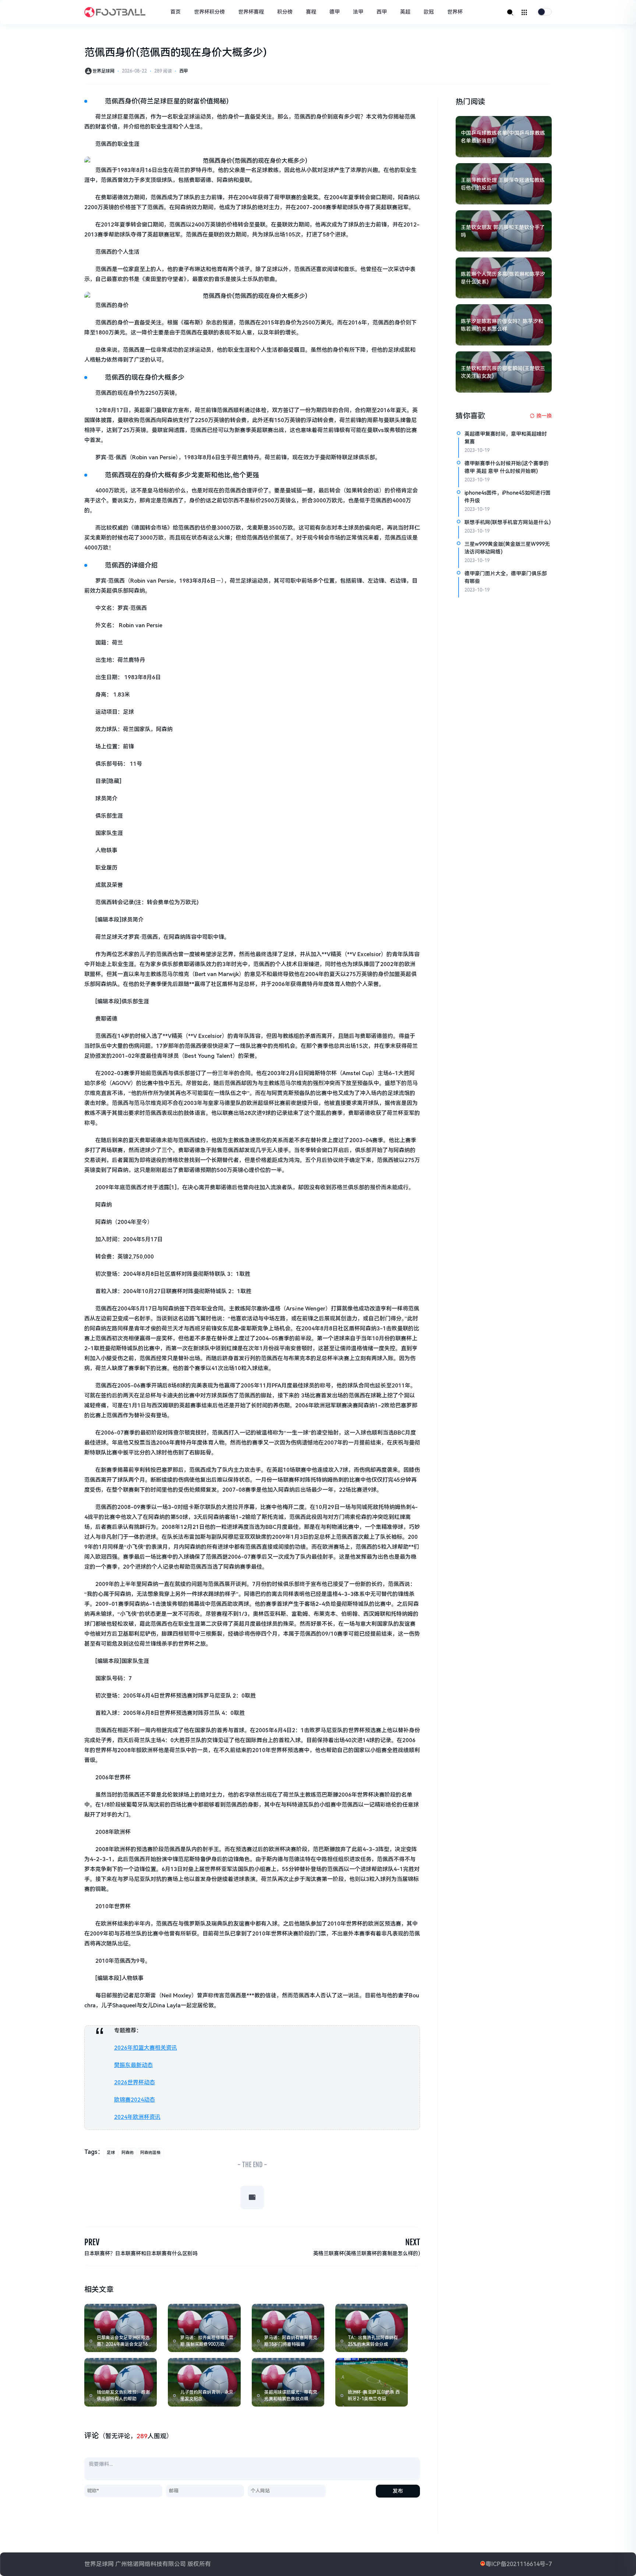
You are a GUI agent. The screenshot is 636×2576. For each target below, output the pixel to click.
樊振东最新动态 (133, 2065)
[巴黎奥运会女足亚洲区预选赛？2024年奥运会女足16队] (121, 2328)
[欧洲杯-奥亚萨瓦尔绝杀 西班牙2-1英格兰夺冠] (372, 2382)
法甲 (358, 12)
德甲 (335, 12)
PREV (92, 2242)
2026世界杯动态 (135, 2082)
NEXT (413, 2242)
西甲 (382, 12)
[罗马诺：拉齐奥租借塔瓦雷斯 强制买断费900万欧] (204, 2328)
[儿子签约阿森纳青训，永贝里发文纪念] (204, 2382)
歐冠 (429, 12)
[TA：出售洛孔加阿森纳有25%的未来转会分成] (372, 2328)
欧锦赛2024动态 (135, 2100)
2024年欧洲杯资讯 (137, 2117)
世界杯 (455, 12)
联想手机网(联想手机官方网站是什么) (508, 522)
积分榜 (285, 12)
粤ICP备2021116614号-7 (519, 2564)
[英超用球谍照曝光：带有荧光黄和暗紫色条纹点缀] (288, 2382)
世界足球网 (103, 71)
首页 (176, 12)
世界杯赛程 (251, 12)
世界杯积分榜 (209, 12)
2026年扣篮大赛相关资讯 (146, 2048)
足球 (111, 2153)
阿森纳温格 (150, 2153)
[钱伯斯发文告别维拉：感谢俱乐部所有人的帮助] (121, 2382)
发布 (398, 2491)
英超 (405, 12)
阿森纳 (128, 2153)
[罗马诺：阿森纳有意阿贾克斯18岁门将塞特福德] (288, 2328)
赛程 (311, 12)
